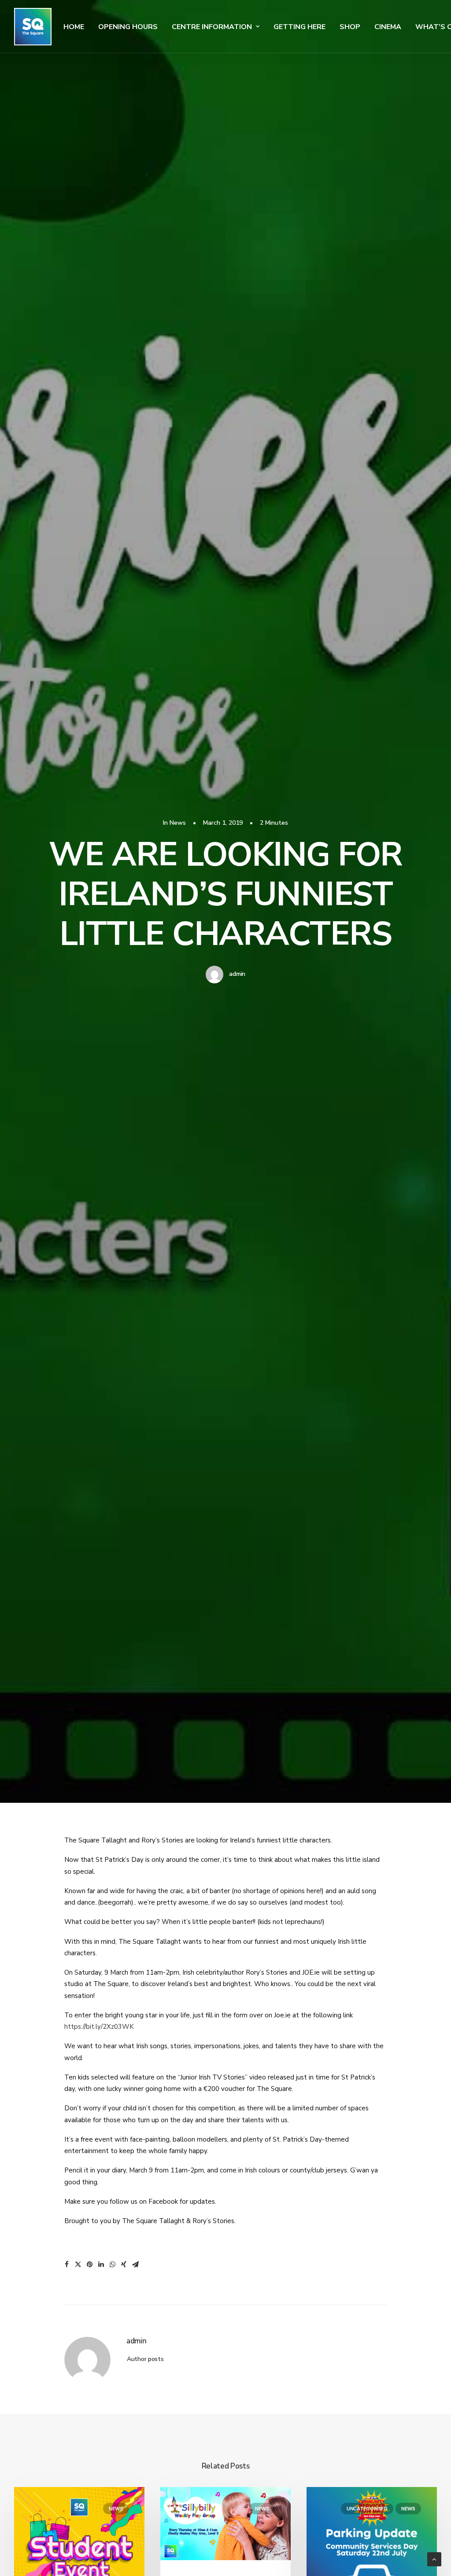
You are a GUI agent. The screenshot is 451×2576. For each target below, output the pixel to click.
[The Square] (33, 27)
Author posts (145, 2359)
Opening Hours (128, 27)
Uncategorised (367, 2509)
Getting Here (299, 27)
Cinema (388, 27)
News (178, 823)
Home (74, 27)
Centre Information (212, 27)
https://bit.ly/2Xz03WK (99, 2027)
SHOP (350, 27)
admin (237, 974)
